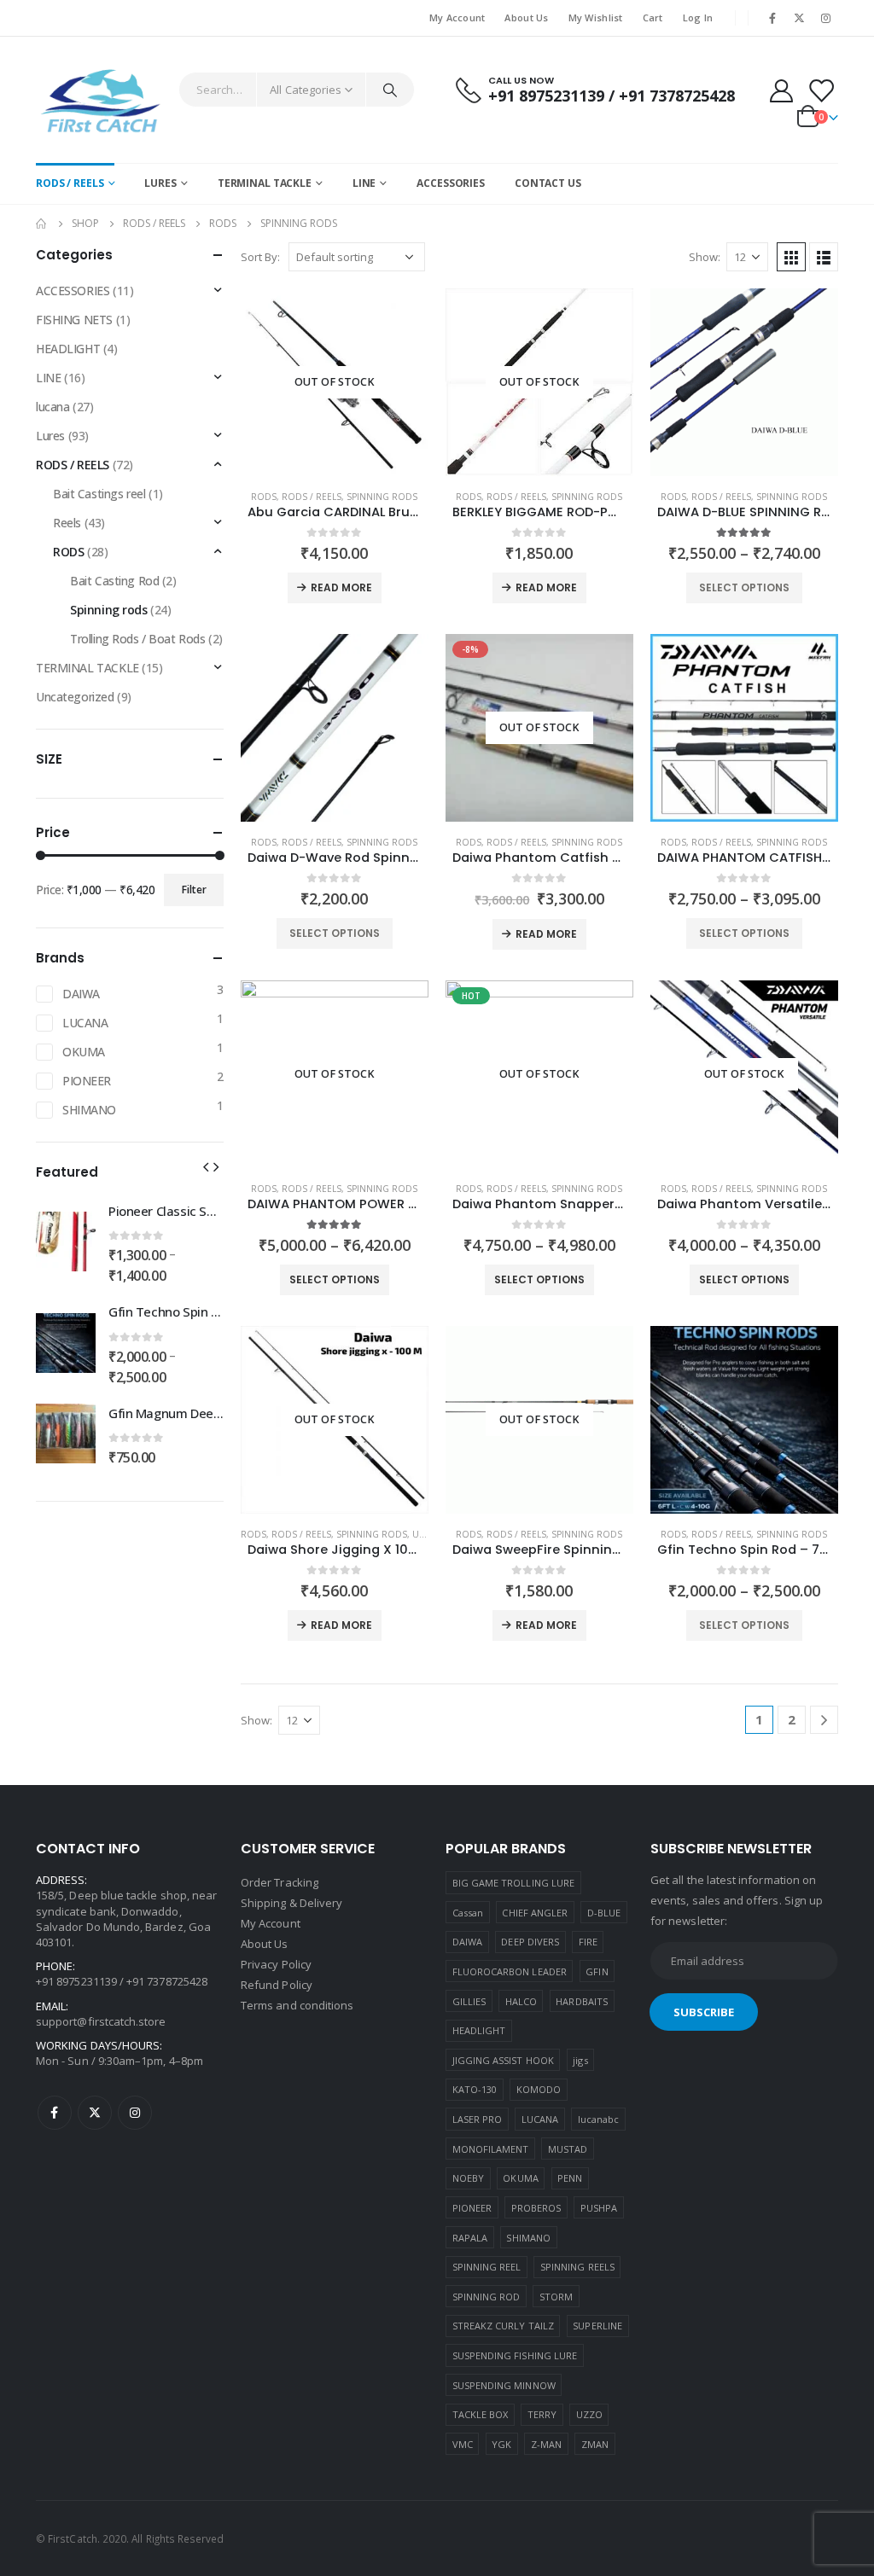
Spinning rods (382, 497)
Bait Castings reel (99, 494)
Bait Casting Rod (114, 581)
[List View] (824, 257)
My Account (457, 17)
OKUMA (84, 1052)
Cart (653, 17)
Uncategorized (75, 697)
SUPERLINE (597, 2326)
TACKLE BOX (481, 2414)
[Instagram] (826, 18)
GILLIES (469, 2001)
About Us (526, 17)
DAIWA (81, 994)
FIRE (588, 1942)
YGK (501, 2444)
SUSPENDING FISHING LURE (515, 2355)
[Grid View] (791, 257)
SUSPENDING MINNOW (504, 2385)
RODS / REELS (70, 183)
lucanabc (599, 2119)
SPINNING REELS (577, 2267)
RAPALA (470, 2238)
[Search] (390, 90)
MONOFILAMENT (491, 2149)
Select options (744, 587)
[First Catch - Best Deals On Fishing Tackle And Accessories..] (103, 100)
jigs (580, 2060)
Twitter (95, 2113)
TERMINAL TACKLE (265, 183)
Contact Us (548, 183)
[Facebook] (772, 18)
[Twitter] (800, 18)
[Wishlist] (821, 90)
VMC (463, 2444)
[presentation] (206, 1166)
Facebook (55, 2113)
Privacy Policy (277, 1964)
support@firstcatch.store (101, 2021)
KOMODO (539, 2089)
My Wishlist (596, 17)
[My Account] (781, 90)
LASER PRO (478, 2119)
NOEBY (468, 2178)
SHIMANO (89, 1110)
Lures (50, 436)
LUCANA (85, 1023)
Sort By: (260, 257)
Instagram (135, 2113)
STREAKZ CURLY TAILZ (503, 2326)
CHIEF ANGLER (535, 1913)
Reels (67, 523)
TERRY (542, 2414)
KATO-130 (475, 2089)
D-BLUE (604, 1913)
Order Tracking (280, 1882)
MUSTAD (568, 2149)
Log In (698, 17)
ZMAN (595, 2444)
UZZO (589, 2414)
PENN (570, 2178)
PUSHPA (599, 2208)
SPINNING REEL (487, 2267)
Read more (341, 587)
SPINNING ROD (487, 2297)
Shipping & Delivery (291, 1903)
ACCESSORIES (451, 183)
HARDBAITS (582, 2001)
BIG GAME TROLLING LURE (513, 1883)
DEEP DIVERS (530, 1942)
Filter (194, 890)
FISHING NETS (74, 320)
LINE (364, 183)
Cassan (468, 1913)
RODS (264, 497)
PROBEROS (536, 2208)
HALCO (521, 2001)
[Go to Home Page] (42, 224)
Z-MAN (546, 2444)
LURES (160, 183)
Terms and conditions (297, 2005)
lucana (52, 407)
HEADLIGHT (68, 349)
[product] (744, 382)
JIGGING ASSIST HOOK (503, 2060)
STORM (556, 2297)
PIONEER (87, 1081)
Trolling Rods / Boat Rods (138, 639)
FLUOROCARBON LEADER (510, 1971)
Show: (705, 257)
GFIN (597, 1971)
